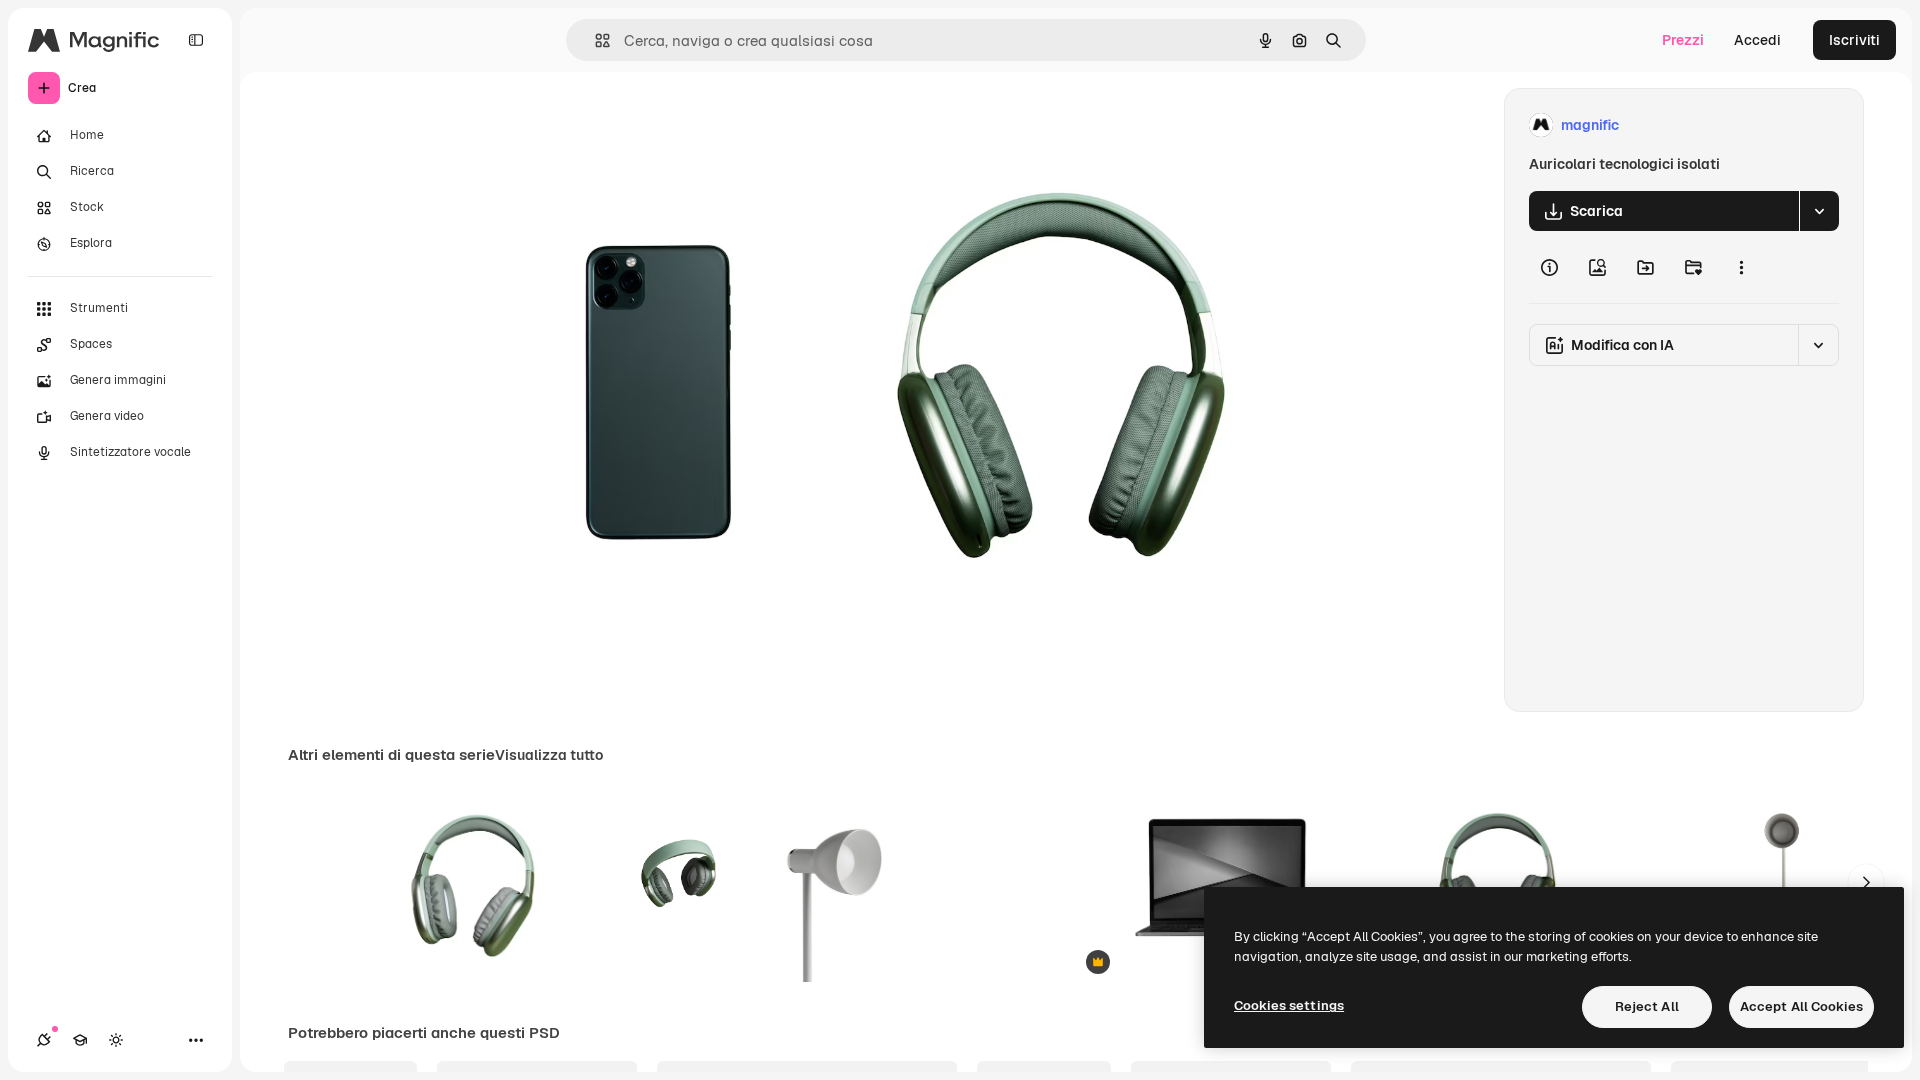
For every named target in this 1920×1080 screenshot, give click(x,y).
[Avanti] (1866, 882)
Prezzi (1683, 40)
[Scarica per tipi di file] (1819, 211)
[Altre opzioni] (1741, 267)
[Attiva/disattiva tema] (116, 1040)
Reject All (1647, 1006)
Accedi (1757, 40)
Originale (552, 125)
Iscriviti (1854, 40)
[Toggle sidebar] (196, 40)
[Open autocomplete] (594, 40)
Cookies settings (1289, 1005)
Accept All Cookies (1801, 1006)
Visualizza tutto (549, 755)
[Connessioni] (44, 1040)
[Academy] (80, 1040)
